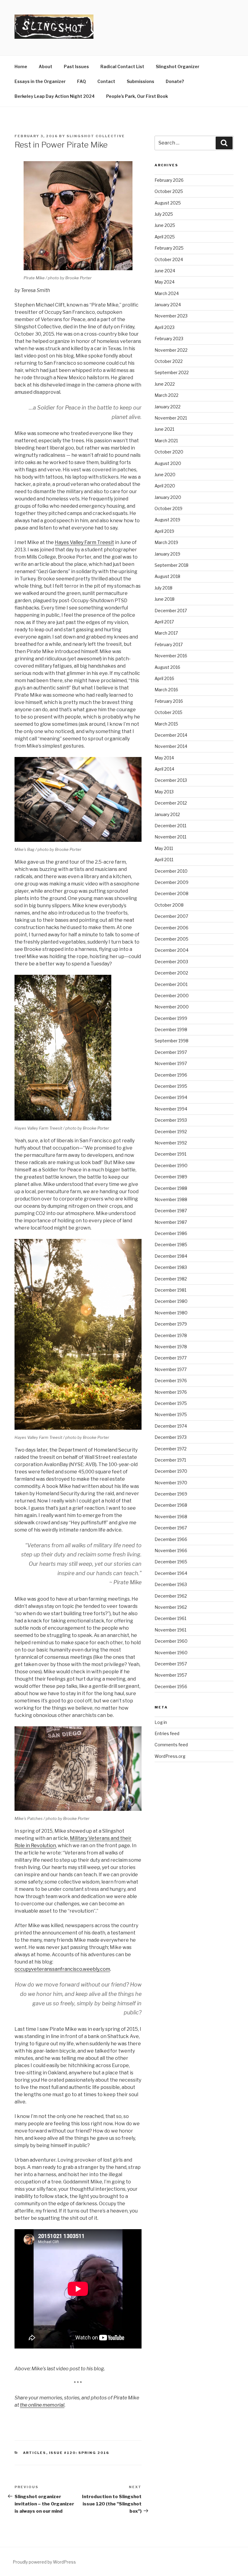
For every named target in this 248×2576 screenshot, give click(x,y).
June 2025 (165, 225)
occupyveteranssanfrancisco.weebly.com (62, 1969)
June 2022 (165, 384)
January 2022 (168, 407)
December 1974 (171, 1426)
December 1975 (171, 1403)
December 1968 (171, 1505)
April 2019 (164, 531)
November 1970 (171, 1483)
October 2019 (168, 508)
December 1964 (171, 1573)
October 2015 (168, 712)
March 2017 (166, 633)
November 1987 (171, 1222)
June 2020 (165, 475)
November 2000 (172, 1007)
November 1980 (171, 1313)
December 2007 (171, 916)
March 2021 (166, 441)
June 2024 (165, 271)
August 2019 (167, 520)
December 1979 (171, 1324)
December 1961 (170, 1618)
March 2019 (166, 542)
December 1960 (171, 1641)
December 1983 (171, 1267)
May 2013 (164, 792)
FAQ (82, 81)
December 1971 (170, 1460)
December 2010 (171, 871)
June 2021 (164, 429)
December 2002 (171, 973)
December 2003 (171, 962)
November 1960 (171, 1653)
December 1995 (171, 1086)
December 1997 (171, 1052)
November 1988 (171, 1199)
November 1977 (171, 1369)
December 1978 (171, 1335)
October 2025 (169, 191)
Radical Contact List (122, 66)
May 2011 (164, 848)
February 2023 (169, 339)
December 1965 (171, 1562)
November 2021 (171, 418)
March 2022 (166, 395)
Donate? (175, 81)
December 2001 (171, 984)
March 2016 (166, 690)
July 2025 (164, 214)
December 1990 (171, 1165)
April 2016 (164, 678)
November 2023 (171, 316)
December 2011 (170, 826)
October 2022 (169, 361)
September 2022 (172, 372)
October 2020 (169, 452)
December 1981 (170, 1290)
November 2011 (170, 837)
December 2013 (171, 780)
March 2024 (167, 293)
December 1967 (171, 1528)
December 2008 (171, 893)
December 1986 (171, 1233)
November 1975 (171, 1414)
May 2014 (164, 758)
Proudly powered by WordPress (44, 2562)
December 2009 (171, 882)
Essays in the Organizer (40, 81)
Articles (35, 2453)
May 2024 (165, 282)
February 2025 (169, 248)
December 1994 (171, 1097)
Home (21, 66)
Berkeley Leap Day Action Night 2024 (55, 96)
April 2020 (165, 486)
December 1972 (171, 1449)
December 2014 (171, 735)
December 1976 (171, 1381)
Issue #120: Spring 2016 (79, 2453)
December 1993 (171, 1120)
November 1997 (171, 1063)
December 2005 (171, 939)
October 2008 (169, 905)
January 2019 (167, 554)
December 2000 (172, 996)
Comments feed (171, 1745)
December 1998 (171, 1029)
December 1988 (171, 1188)
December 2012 (171, 803)
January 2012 (167, 814)
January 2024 (168, 305)
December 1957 (171, 1664)
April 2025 (165, 237)
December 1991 (170, 1154)
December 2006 (171, 928)
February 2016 (169, 701)
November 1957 (171, 1675)
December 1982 (171, 1279)
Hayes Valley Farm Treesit (84, 542)
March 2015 (166, 724)
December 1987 (171, 1211)
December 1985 (171, 1245)
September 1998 (171, 1041)
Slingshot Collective (96, 136)
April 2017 (164, 622)
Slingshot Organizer (178, 66)
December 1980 (171, 1301)
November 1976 (171, 1392)
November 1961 (170, 1630)
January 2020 (168, 497)
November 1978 (171, 1347)
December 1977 (171, 1358)
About (46, 66)
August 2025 (168, 203)
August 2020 (168, 463)
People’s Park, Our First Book (137, 96)
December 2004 (171, 950)
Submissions (140, 81)
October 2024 (169, 259)
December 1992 (171, 1132)
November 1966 (171, 1550)
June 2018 (165, 599)
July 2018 (163, 588)
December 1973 (171, 1437)
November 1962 (171, 1607)
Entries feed (167, 1733)
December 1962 (171, 1596)
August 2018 (167, 576)
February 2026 (169, 180)
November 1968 (171, 1517)
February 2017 (169, 644)
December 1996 (171, 1075)
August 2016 (167, 667)
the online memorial (42, 2405)
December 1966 (171, 1539)
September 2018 (171, 565)
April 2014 (164, 769)
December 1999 (171, 1018)
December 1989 (171, 1177)
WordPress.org (170, 1756)
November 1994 (171, 1109)
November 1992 (171, 1143)
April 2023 (165, 327)
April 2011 (164, 860)
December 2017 (171, 611)
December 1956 (171, 1686)
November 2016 (171, 656)
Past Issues (76, 66)
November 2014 (171, 746)
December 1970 (171, 1471)
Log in (161, 1722)
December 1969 (171, 1494)
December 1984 (171, 1256)
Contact (106, 81)
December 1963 (171, 1584)
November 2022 (171, 350)
